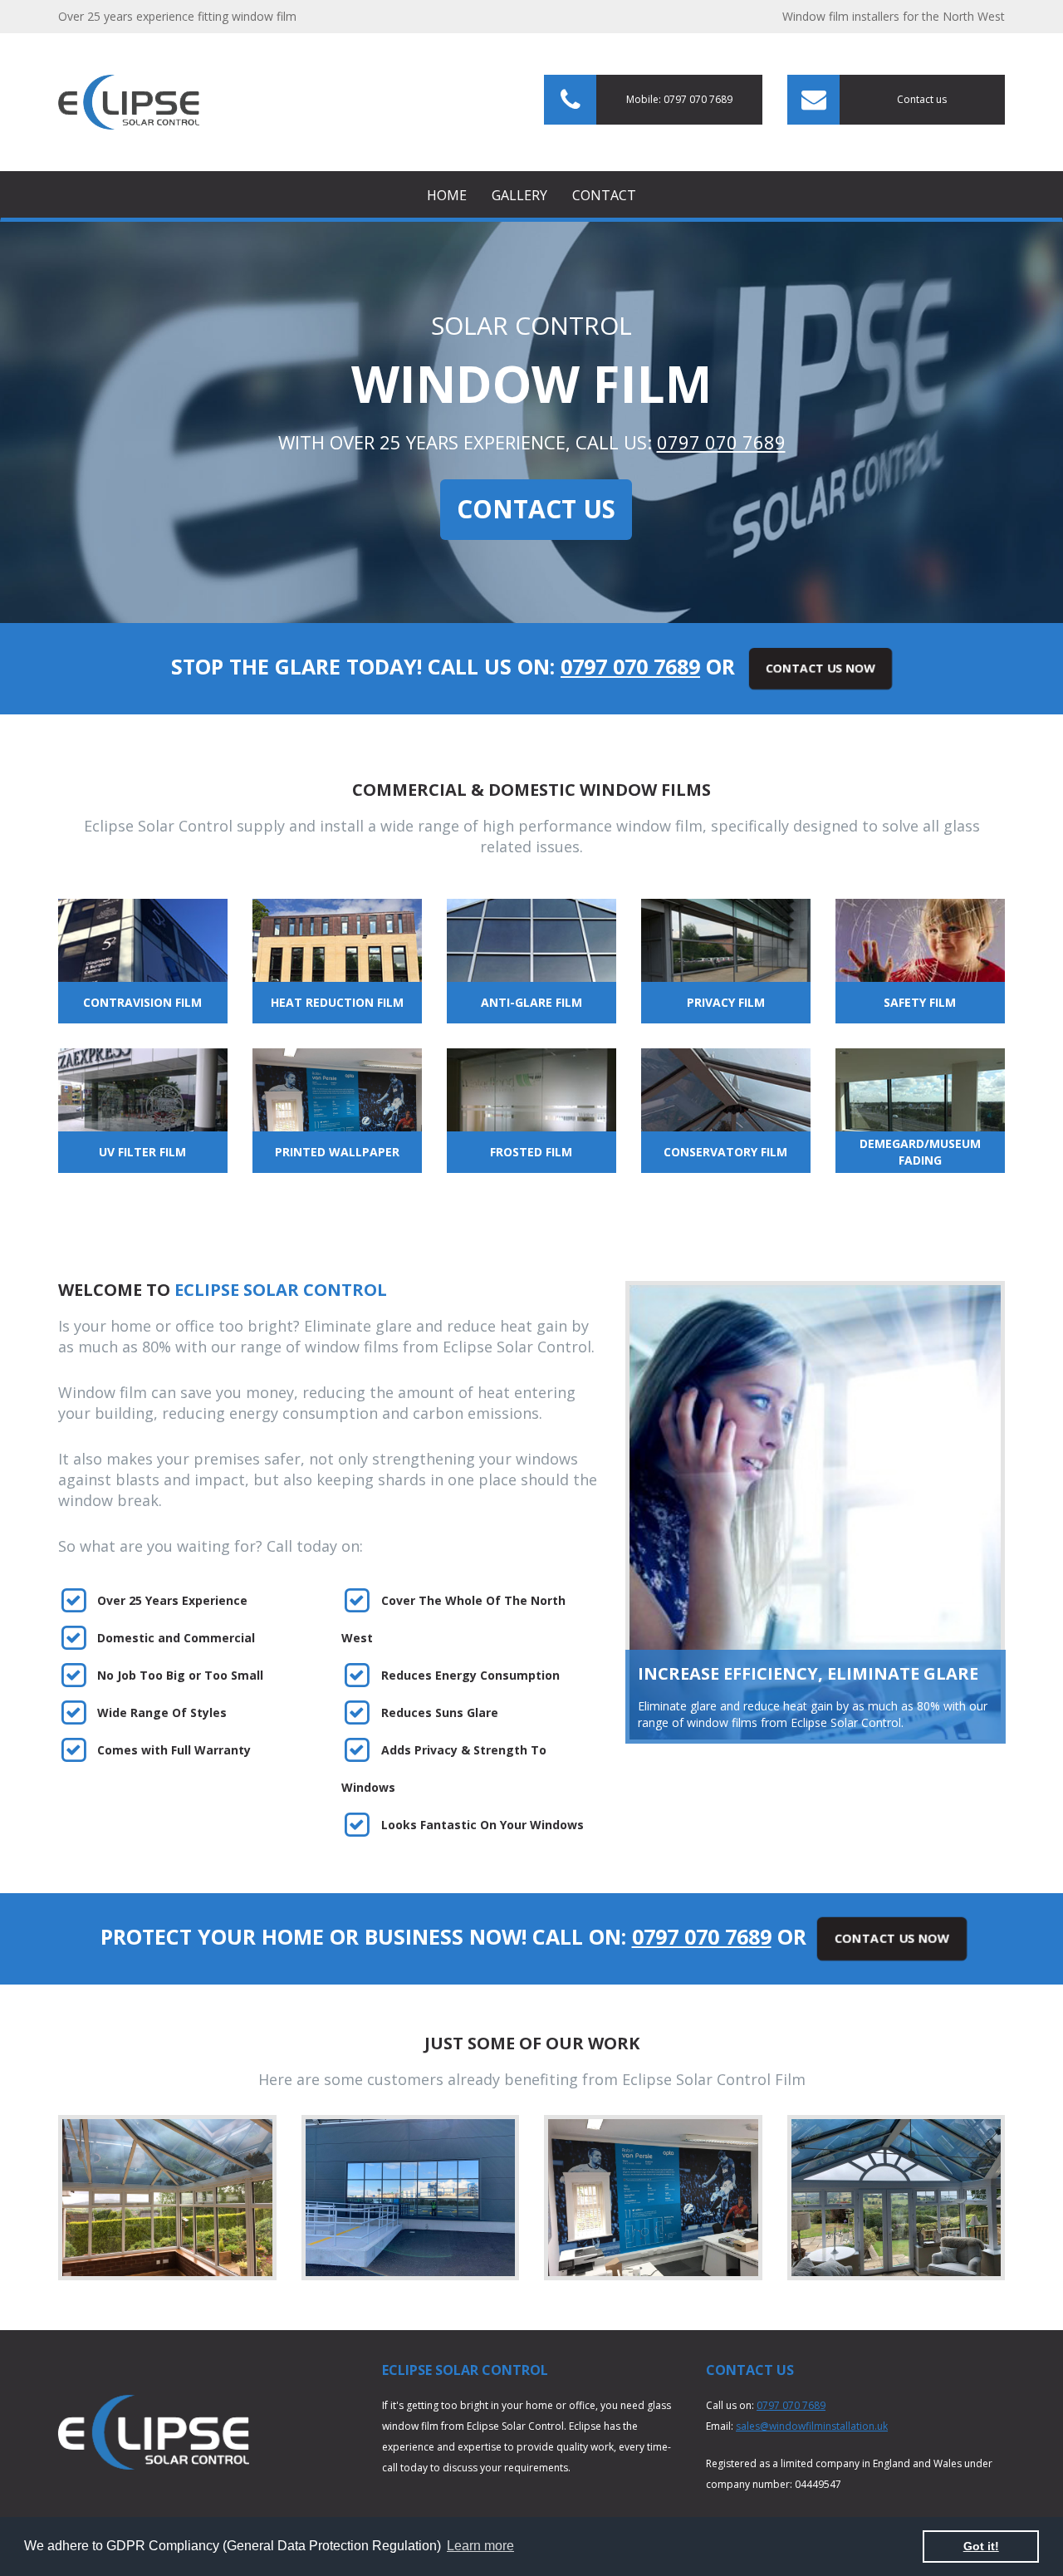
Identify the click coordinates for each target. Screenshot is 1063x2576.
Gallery (519, 195)
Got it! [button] (981, 2546)
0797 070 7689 (721, 442)
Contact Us (536, 509)
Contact (604, 195)
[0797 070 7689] (129, 101)
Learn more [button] (480, 2546)
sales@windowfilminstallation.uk (812, 2426)
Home (447, 195)
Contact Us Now (820, 668)
